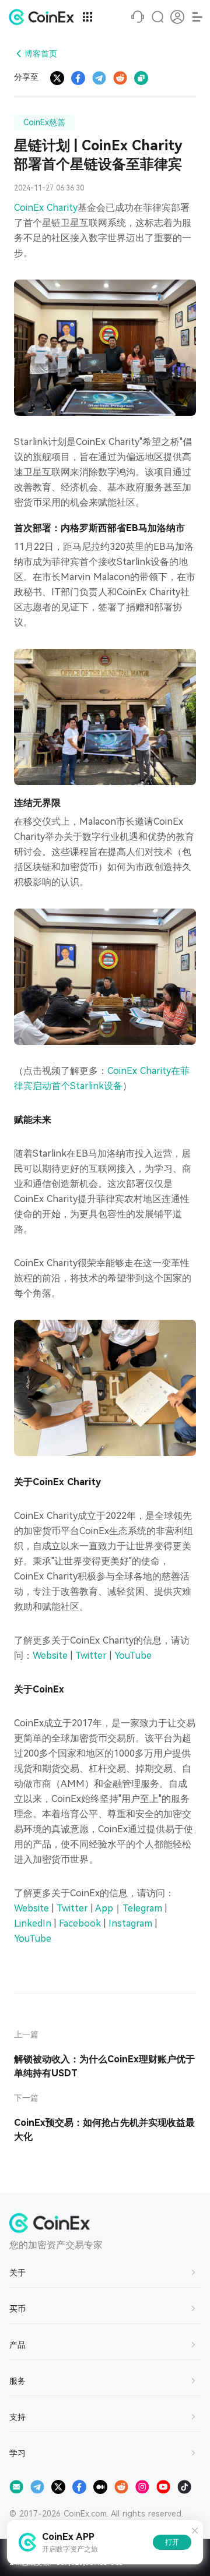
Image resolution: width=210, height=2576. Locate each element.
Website (50, 1656)
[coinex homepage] (44, 17)
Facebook (80, 1923)
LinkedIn (33, 1923)
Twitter (91, 1656)
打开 (172, 2542)
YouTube (133, 1656)
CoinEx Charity (46, 208)
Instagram (130, 1923)
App (104, 1908)
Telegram (142, 1908)
